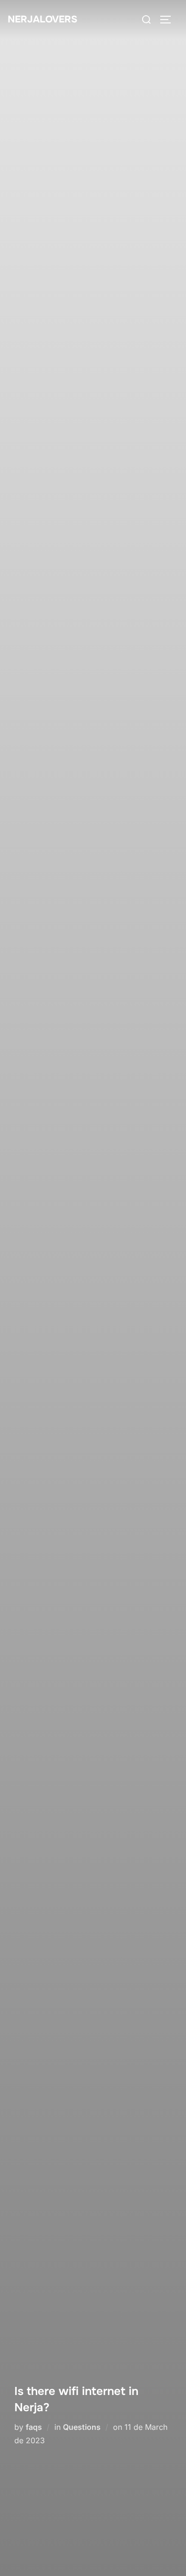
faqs (34, 2427)
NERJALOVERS (42, 19)
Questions (82, 2427)
